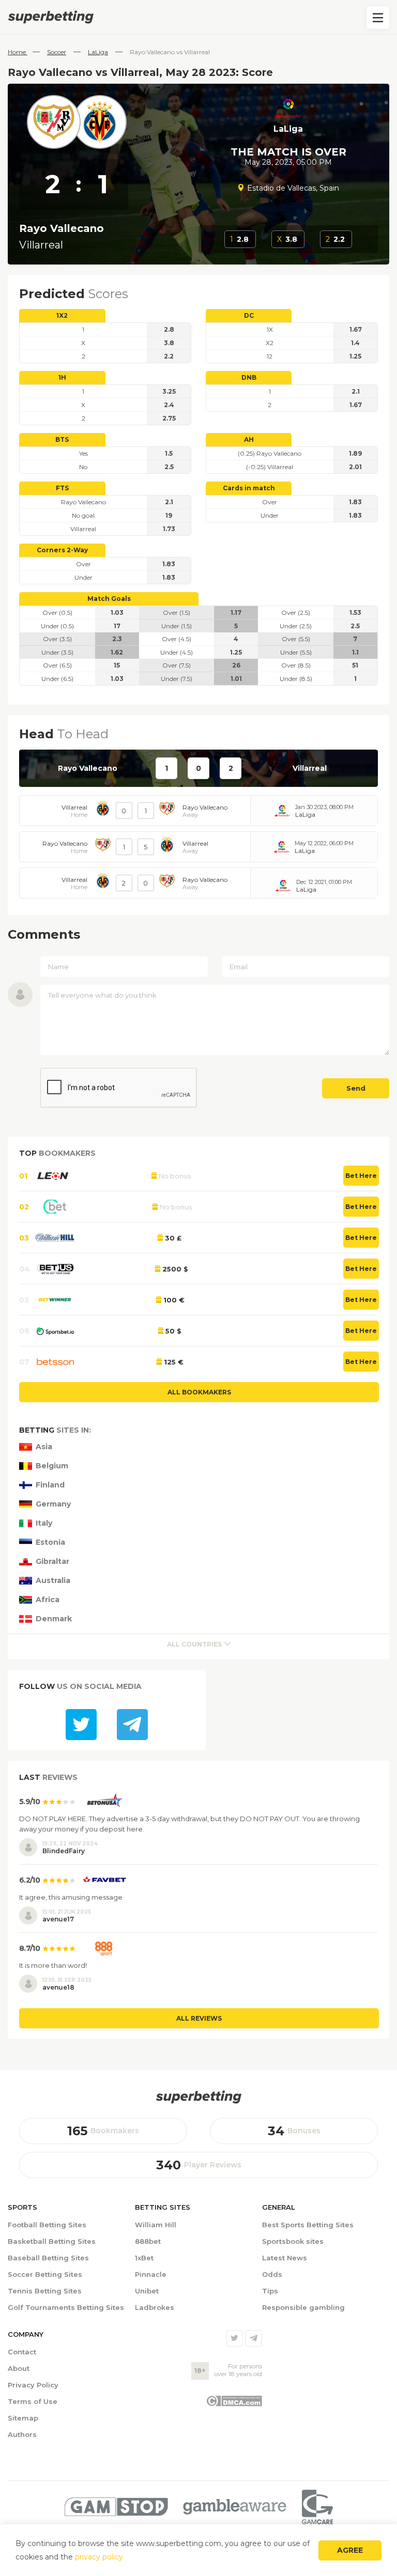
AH (249, 439)
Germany (53, 1504)
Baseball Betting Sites (48, 2258)
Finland (50, 1485)
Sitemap (23, 2418)
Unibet (147, 2291)
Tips (270, 2291)
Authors (22, 2434)
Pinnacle (151, 2274)
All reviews (199, 2018)
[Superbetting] (198, 17)
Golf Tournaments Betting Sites (66, 2307)
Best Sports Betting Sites (308, 2225)
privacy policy (99, 2557)
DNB (249, 377)
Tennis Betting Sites (45, 2291)
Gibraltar (52, 1562)
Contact (22, 2352)
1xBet (144, 2258)
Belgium (52, 1466)
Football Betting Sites (47, 2225)
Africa (48, 1600)
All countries (194, 1644)
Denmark (54, 1619)
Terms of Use (33, 2401)
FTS (62, 488)
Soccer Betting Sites (45, 2274)
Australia (53, 1581)
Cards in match (249, 488)
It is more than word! (53, 1965)
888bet (148, 2241)
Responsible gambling (303, 2307)
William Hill (156, 2225)
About (19, 2368)
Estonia (50, 1542)
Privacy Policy (33, 2385)
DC (249, 315)
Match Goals (109, 599)
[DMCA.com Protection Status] (234, 2404)
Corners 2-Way (62, 550)
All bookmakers (199, 1392)
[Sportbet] (198, 2097)
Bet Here (361, 1176)
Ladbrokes (155, 2307)
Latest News (285, 2258)
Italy (44, 1523)
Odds (272, 2274)
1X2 (62, 315)
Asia (44, 1447)
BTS (62, 439)
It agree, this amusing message (71, 1897)
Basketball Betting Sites (52, 2241)
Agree (350, 2550)
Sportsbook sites (293, 2241)
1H (62, 377)
